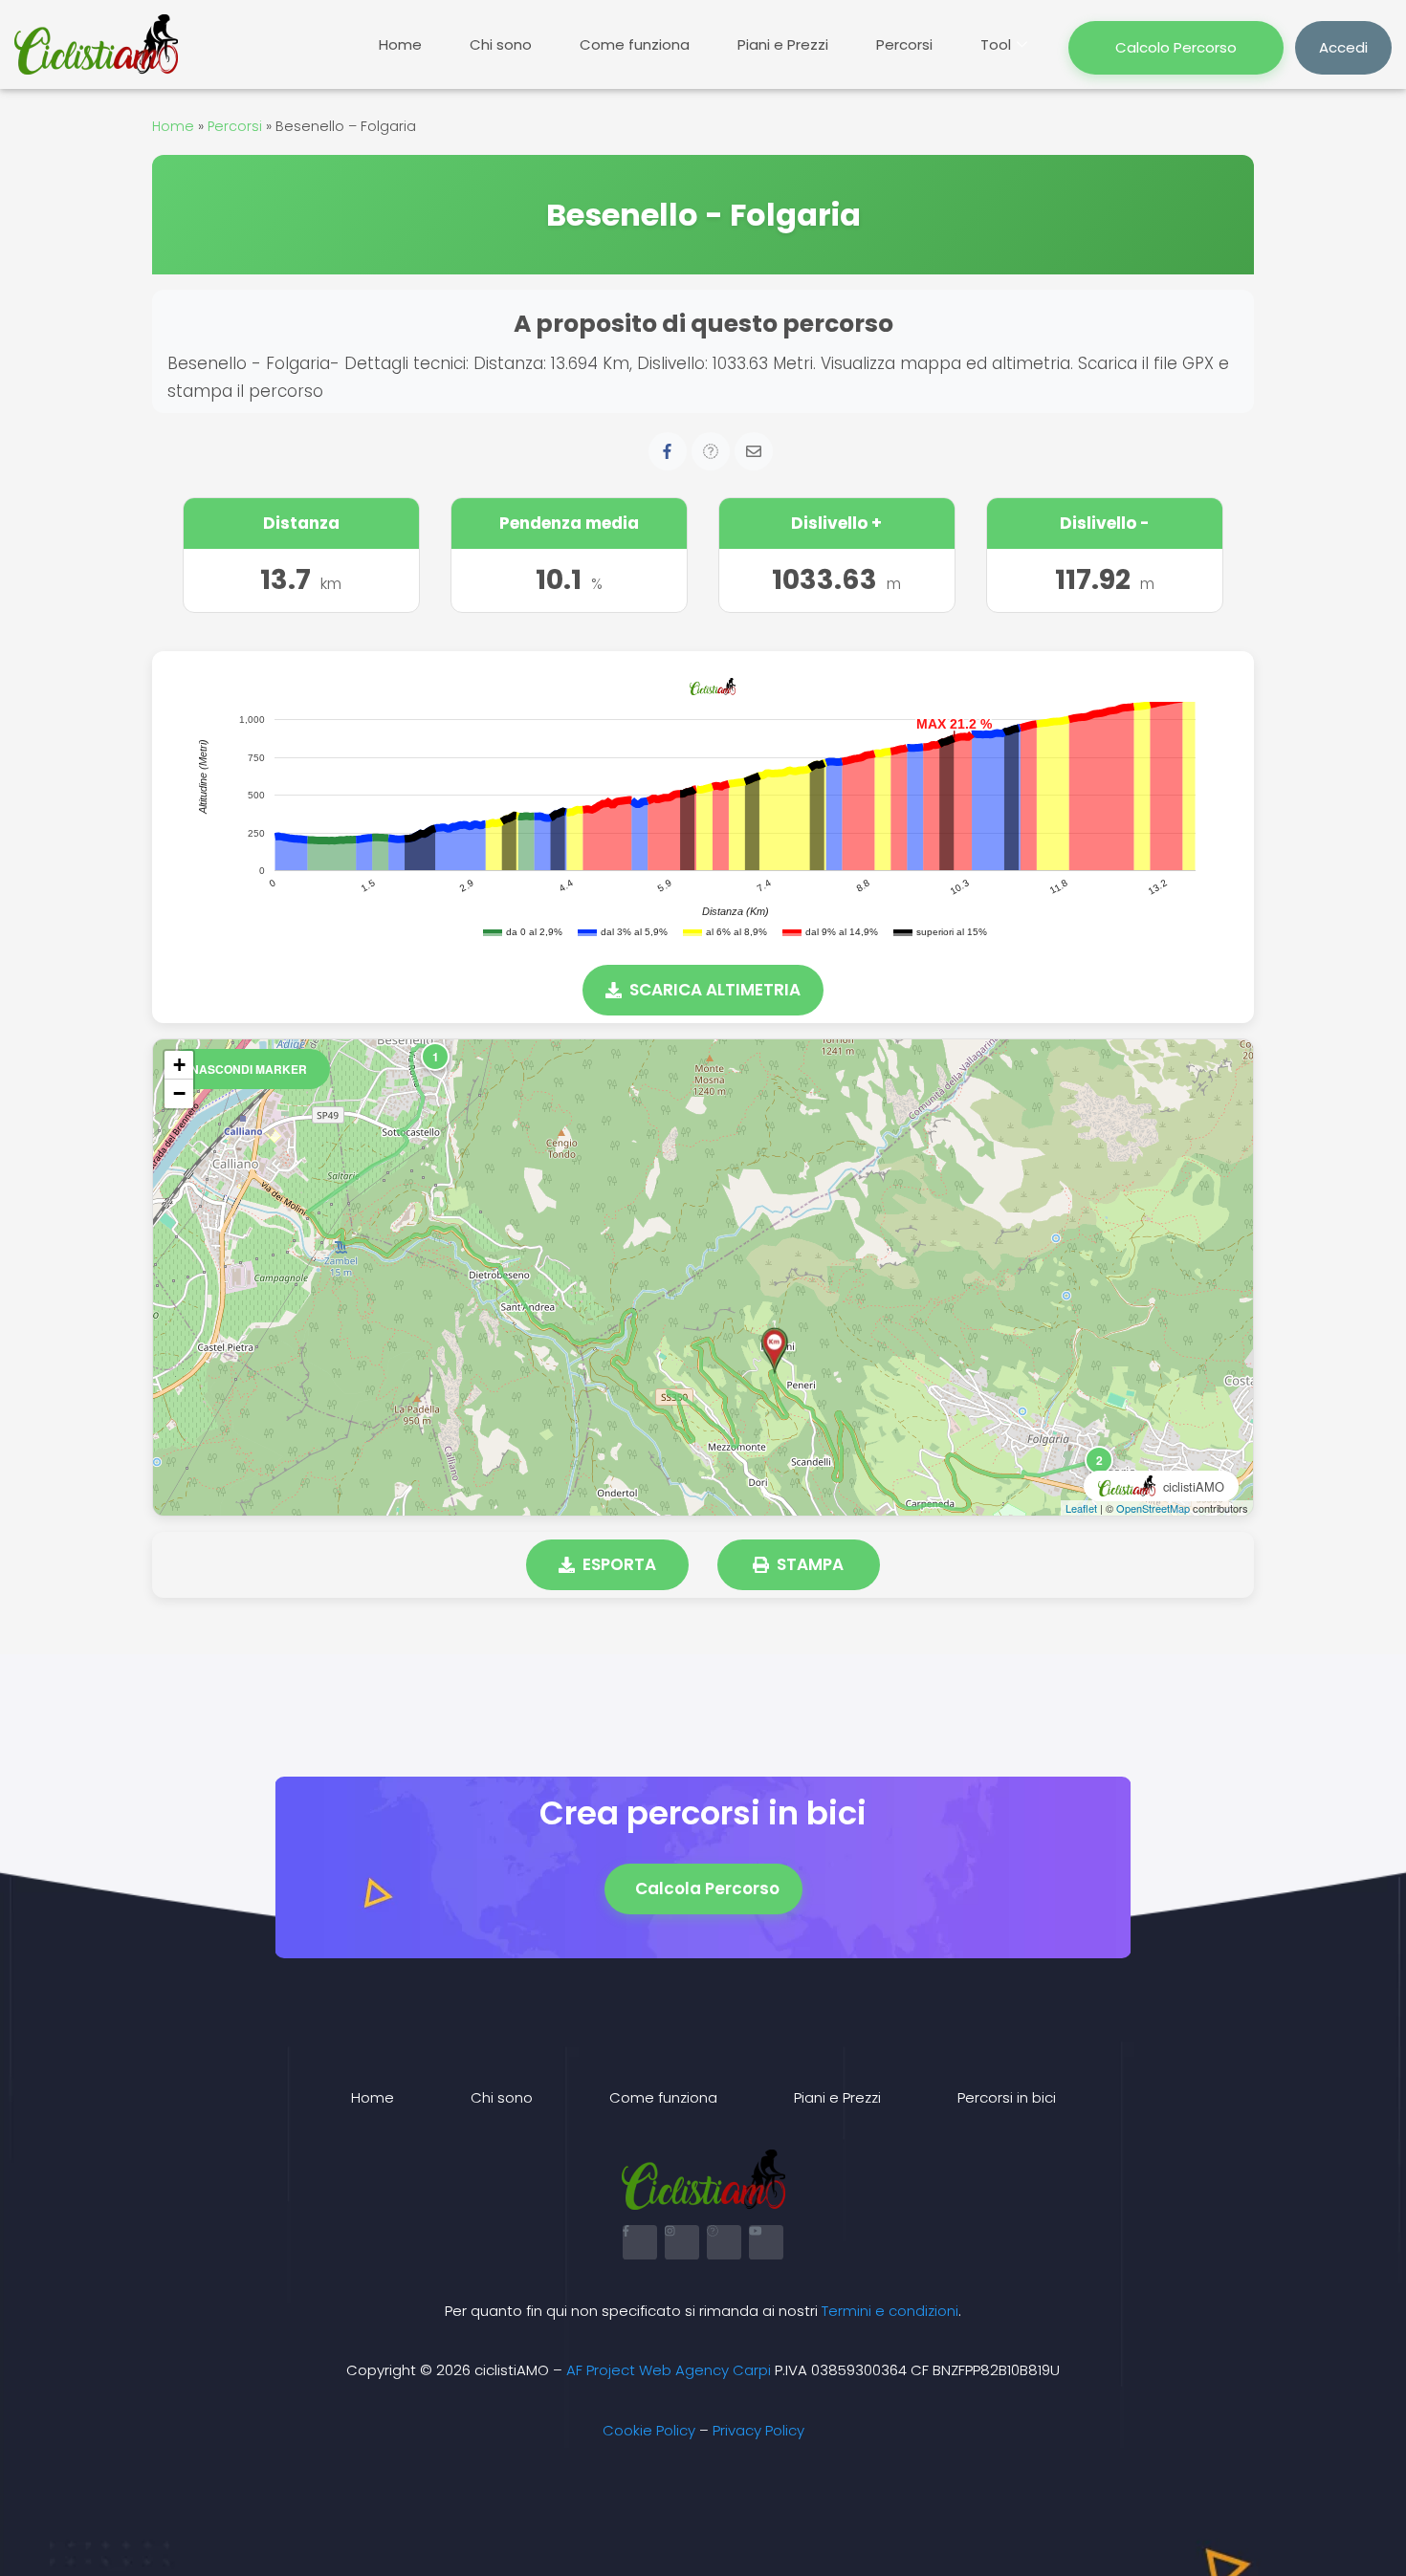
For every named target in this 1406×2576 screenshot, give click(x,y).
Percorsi (904, 44)
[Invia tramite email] (754, 451)
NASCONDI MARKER (249, 1069)
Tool (996, 44)
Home (400, 44)
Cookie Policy (649, 2430)
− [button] (179, 1093)
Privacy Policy (758, 2430)
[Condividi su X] (711, 451)
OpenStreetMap (1153, 1508)
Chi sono (501, 44)
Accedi (1343, 47)
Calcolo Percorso (1176, 47)
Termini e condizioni (890, 2311)
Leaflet (1081, 1508)
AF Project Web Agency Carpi (669, 2370)
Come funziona (635, 44)
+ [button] (179, 1065)
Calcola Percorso (707, 1888)
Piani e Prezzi (783, 44)
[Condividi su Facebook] (668, 451)
